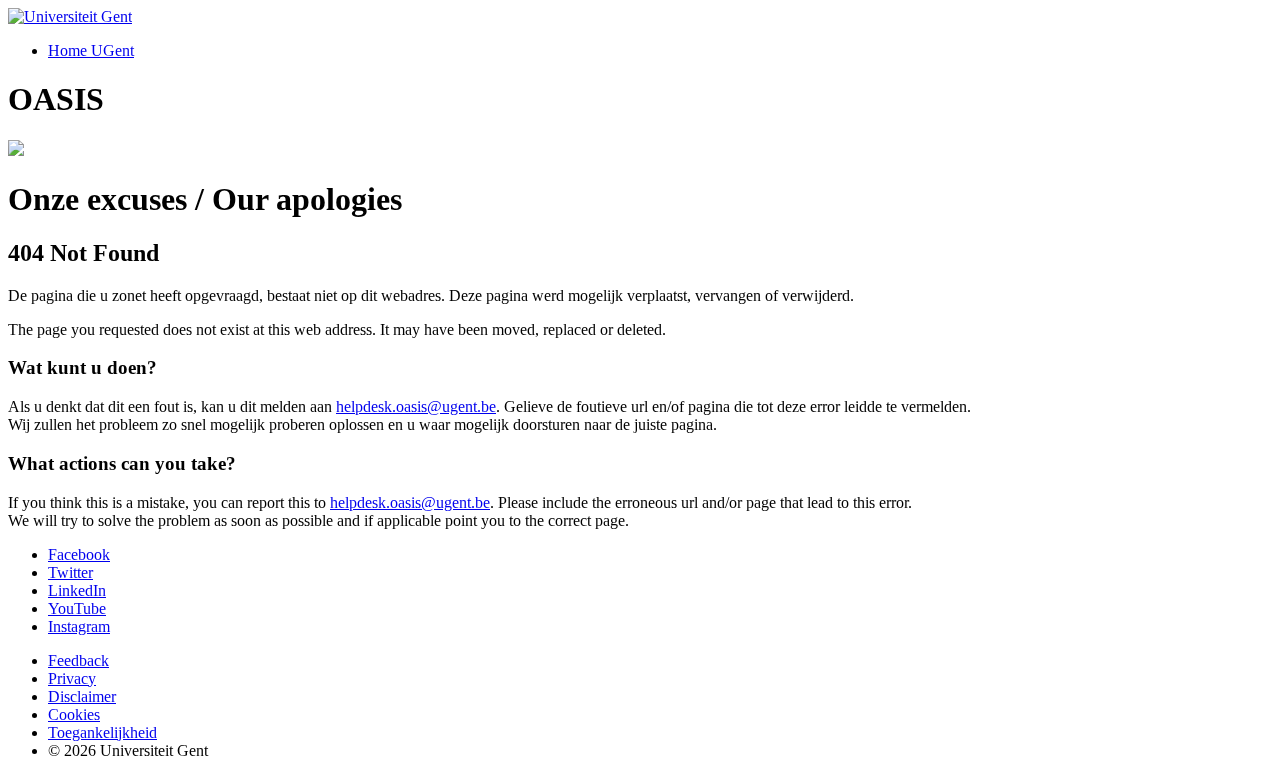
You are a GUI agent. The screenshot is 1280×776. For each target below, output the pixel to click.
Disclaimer (82, 696)
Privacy (72, 678)
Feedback (78, 660)
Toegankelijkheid (102, 732)
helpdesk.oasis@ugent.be (416, 406)
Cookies (74, 714)
